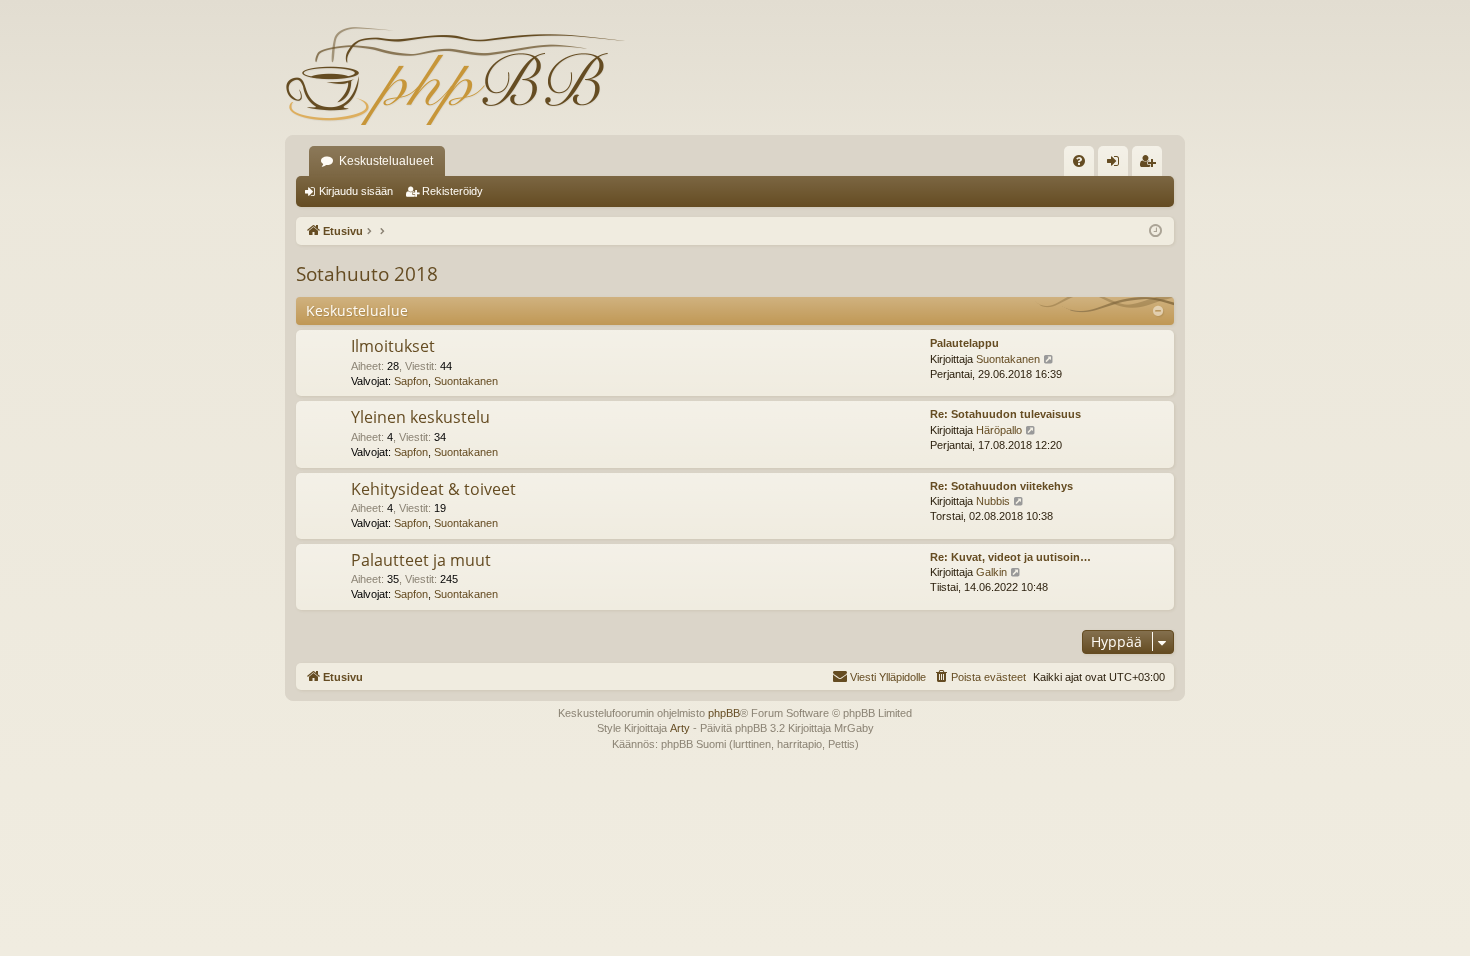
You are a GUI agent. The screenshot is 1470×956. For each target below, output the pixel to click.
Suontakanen (466, 381)
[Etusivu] (455, 75)
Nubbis (993, 501)
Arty (680, 728)
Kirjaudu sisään (356, 191)
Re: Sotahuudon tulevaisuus (1005, 414)
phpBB (724, 713)
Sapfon (411, 381)
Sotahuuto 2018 (367, 274)
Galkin (991, 572)
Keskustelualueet (386, 161)
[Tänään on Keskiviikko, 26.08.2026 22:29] (1155, 231)
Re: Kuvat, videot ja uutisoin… (1010, 557)
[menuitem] (1079, 161)
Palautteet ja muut (421, 560)
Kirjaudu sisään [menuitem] (1117, 165)
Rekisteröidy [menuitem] (1151, 165)
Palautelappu (964, 343)
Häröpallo (999, 430)
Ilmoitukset (393, 346)
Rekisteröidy (452, 191)
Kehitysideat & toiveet (433, 489)
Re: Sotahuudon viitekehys (1001, 486)
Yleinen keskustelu (420, 417)
